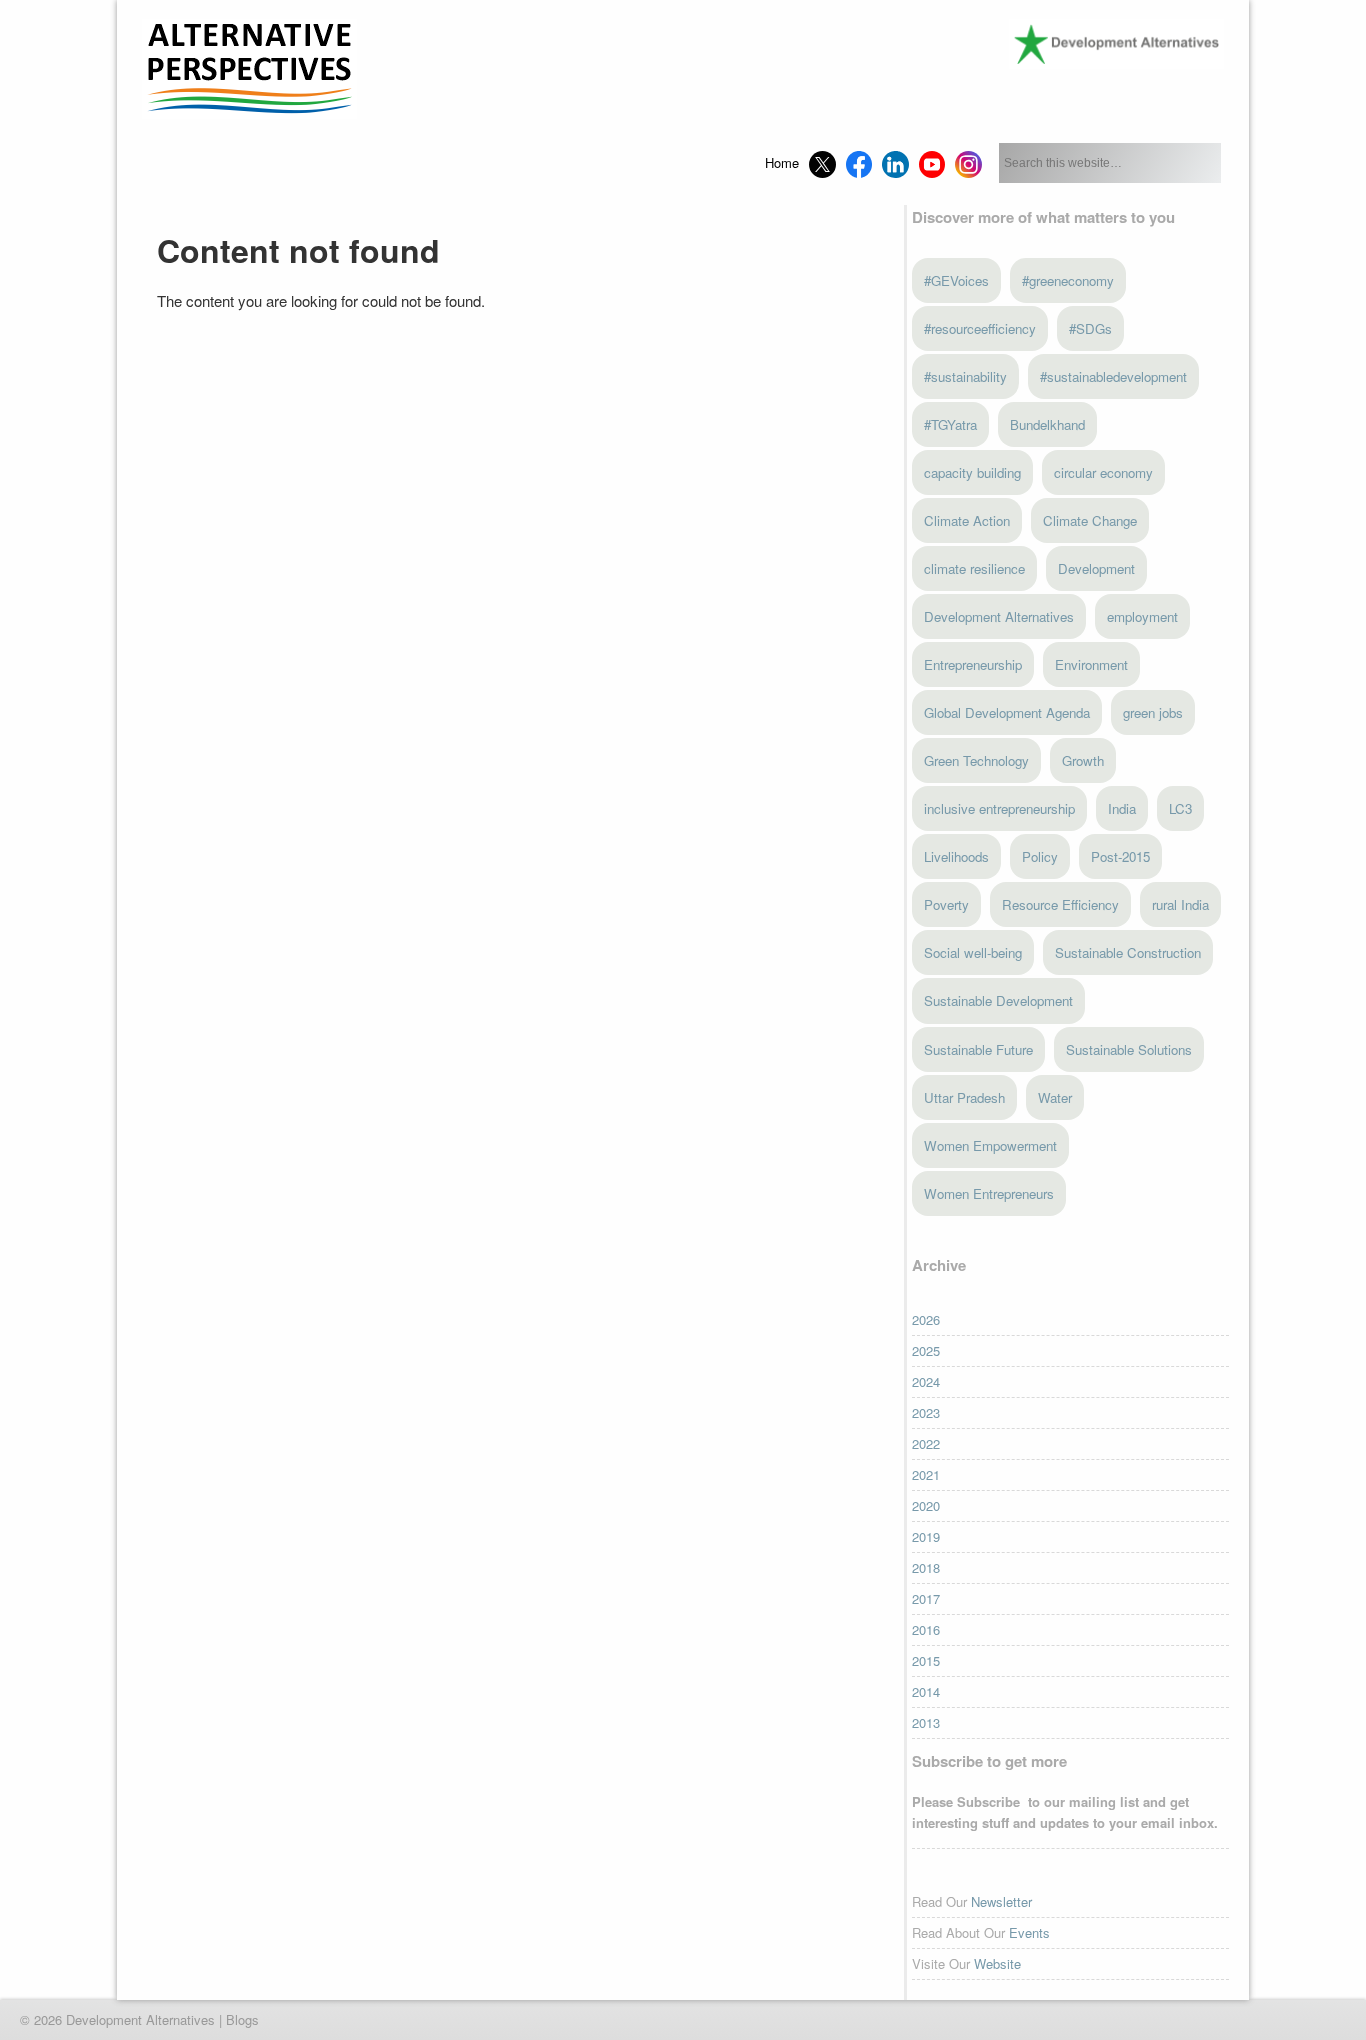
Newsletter (1001, 1901)
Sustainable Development (998, 1000)
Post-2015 (1120, 856)
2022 (926, 1443)
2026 (926, 1319)
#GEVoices (956, 280)
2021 (926, 1474)
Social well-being (973, 952)
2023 (926, 1412)
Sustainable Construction (1128, 952)
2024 (926, 1381)
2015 (926, 1660)
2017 (926, 1598)
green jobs (1153, 712)
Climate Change (1090, 520)
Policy (1040, 856)
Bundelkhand (1047, 424)
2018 (926, 1567)
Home (782, 162)
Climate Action (967, 520)
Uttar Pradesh (964, 1097)
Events (1029, 1932)
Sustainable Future (978, 1049)
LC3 (1180, 808)
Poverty (946, 904)
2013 (926, 1722)
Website (997, 1963)
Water (1055, 1097)
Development (1096, 568)
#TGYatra (950, 424)
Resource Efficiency (1060, 904)
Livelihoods (956, 856)
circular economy (1103, 472)
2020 (926, 1505)
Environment (1091, 664)
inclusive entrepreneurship (999, 808)
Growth (1083, 760)
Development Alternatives (999, 616)
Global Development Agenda (1007, 712)
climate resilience (974, 568)
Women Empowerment (990, 1145)
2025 (926, 1350)
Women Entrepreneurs (989, 1193)
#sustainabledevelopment (1113, 376)
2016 (926, 1629)
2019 (926, 1536)
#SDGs (1090, 328)
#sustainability (965, 376)
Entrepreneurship (973, 664)
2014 (926, 1691)
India (1122, 808)
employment (1142, 616)
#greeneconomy (1068, 280)
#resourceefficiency (980, 328)
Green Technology (976, 760)
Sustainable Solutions (1129, 1049)
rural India (1180, 904)
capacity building (972, 472)
